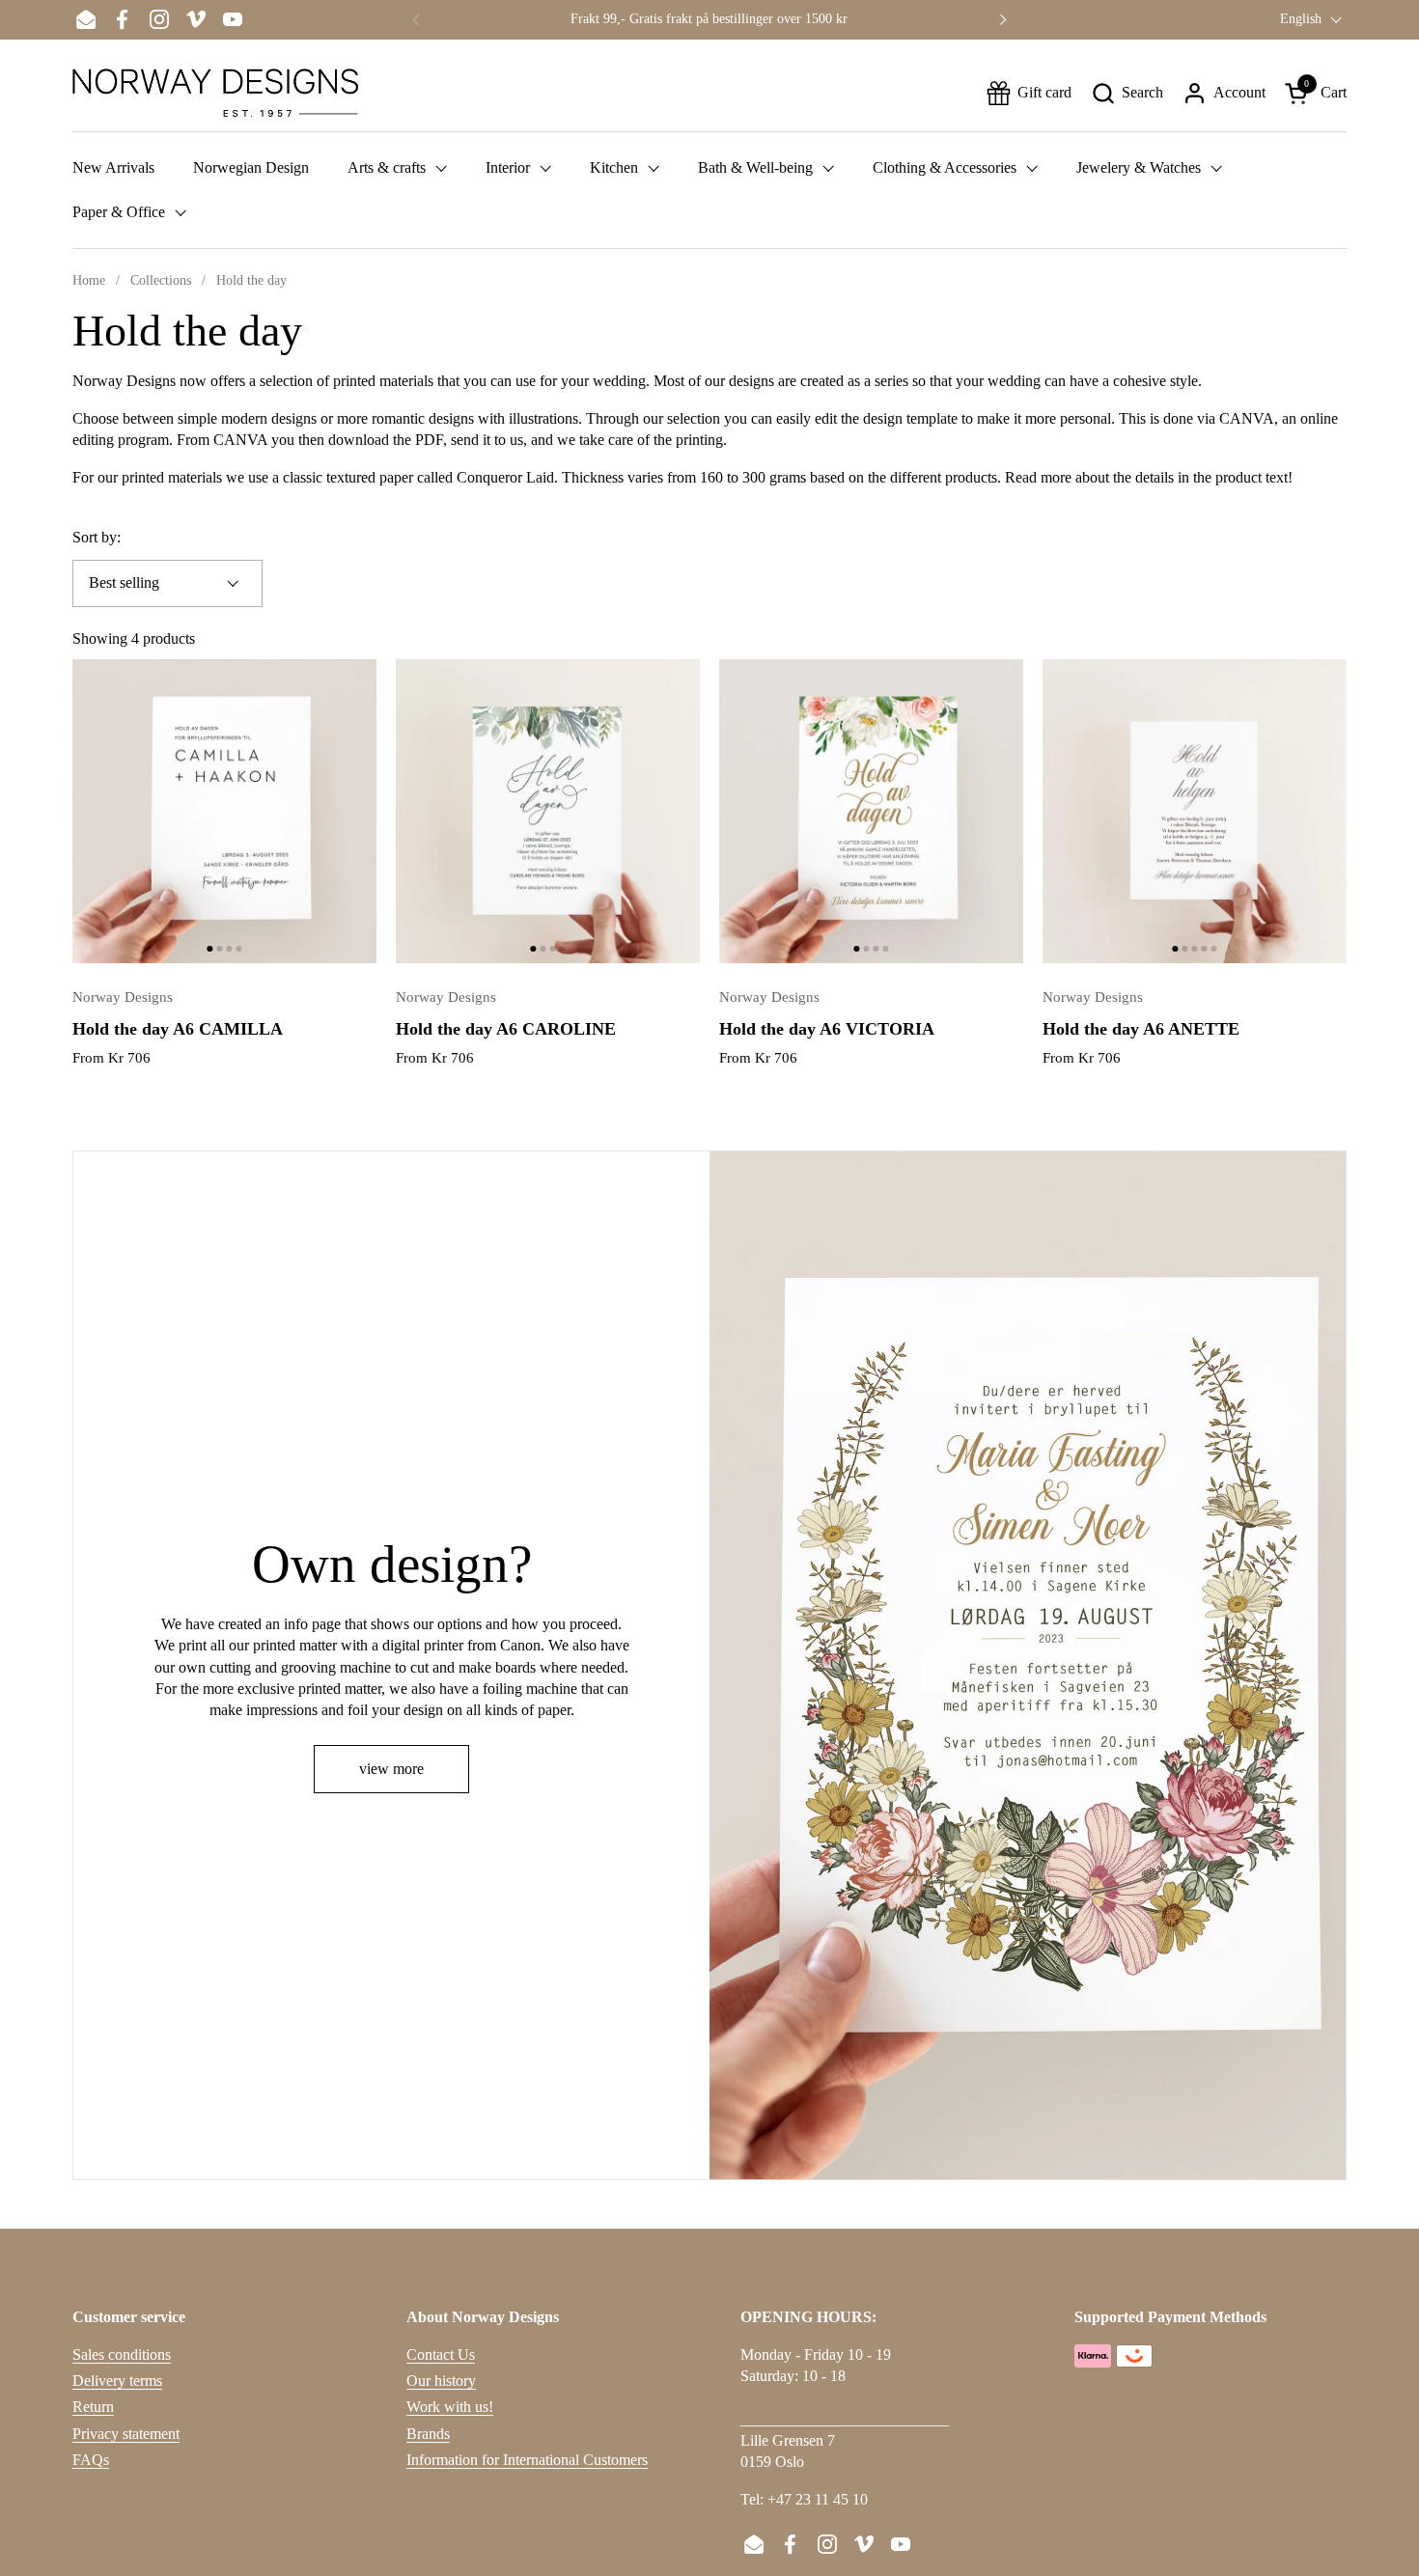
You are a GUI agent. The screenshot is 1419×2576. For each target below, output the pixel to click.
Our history (441, 2381)
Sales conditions (122, 2354)
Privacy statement (126, 2434)
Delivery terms (117, 2381)
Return (93, 2407)
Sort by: (97, 537)
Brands (428, 2434)
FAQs (91, 2460)
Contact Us (441, 2354)
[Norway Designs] (215, 93)
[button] (1127, 93)
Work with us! (450, 2407)
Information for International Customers (527, 2460)
